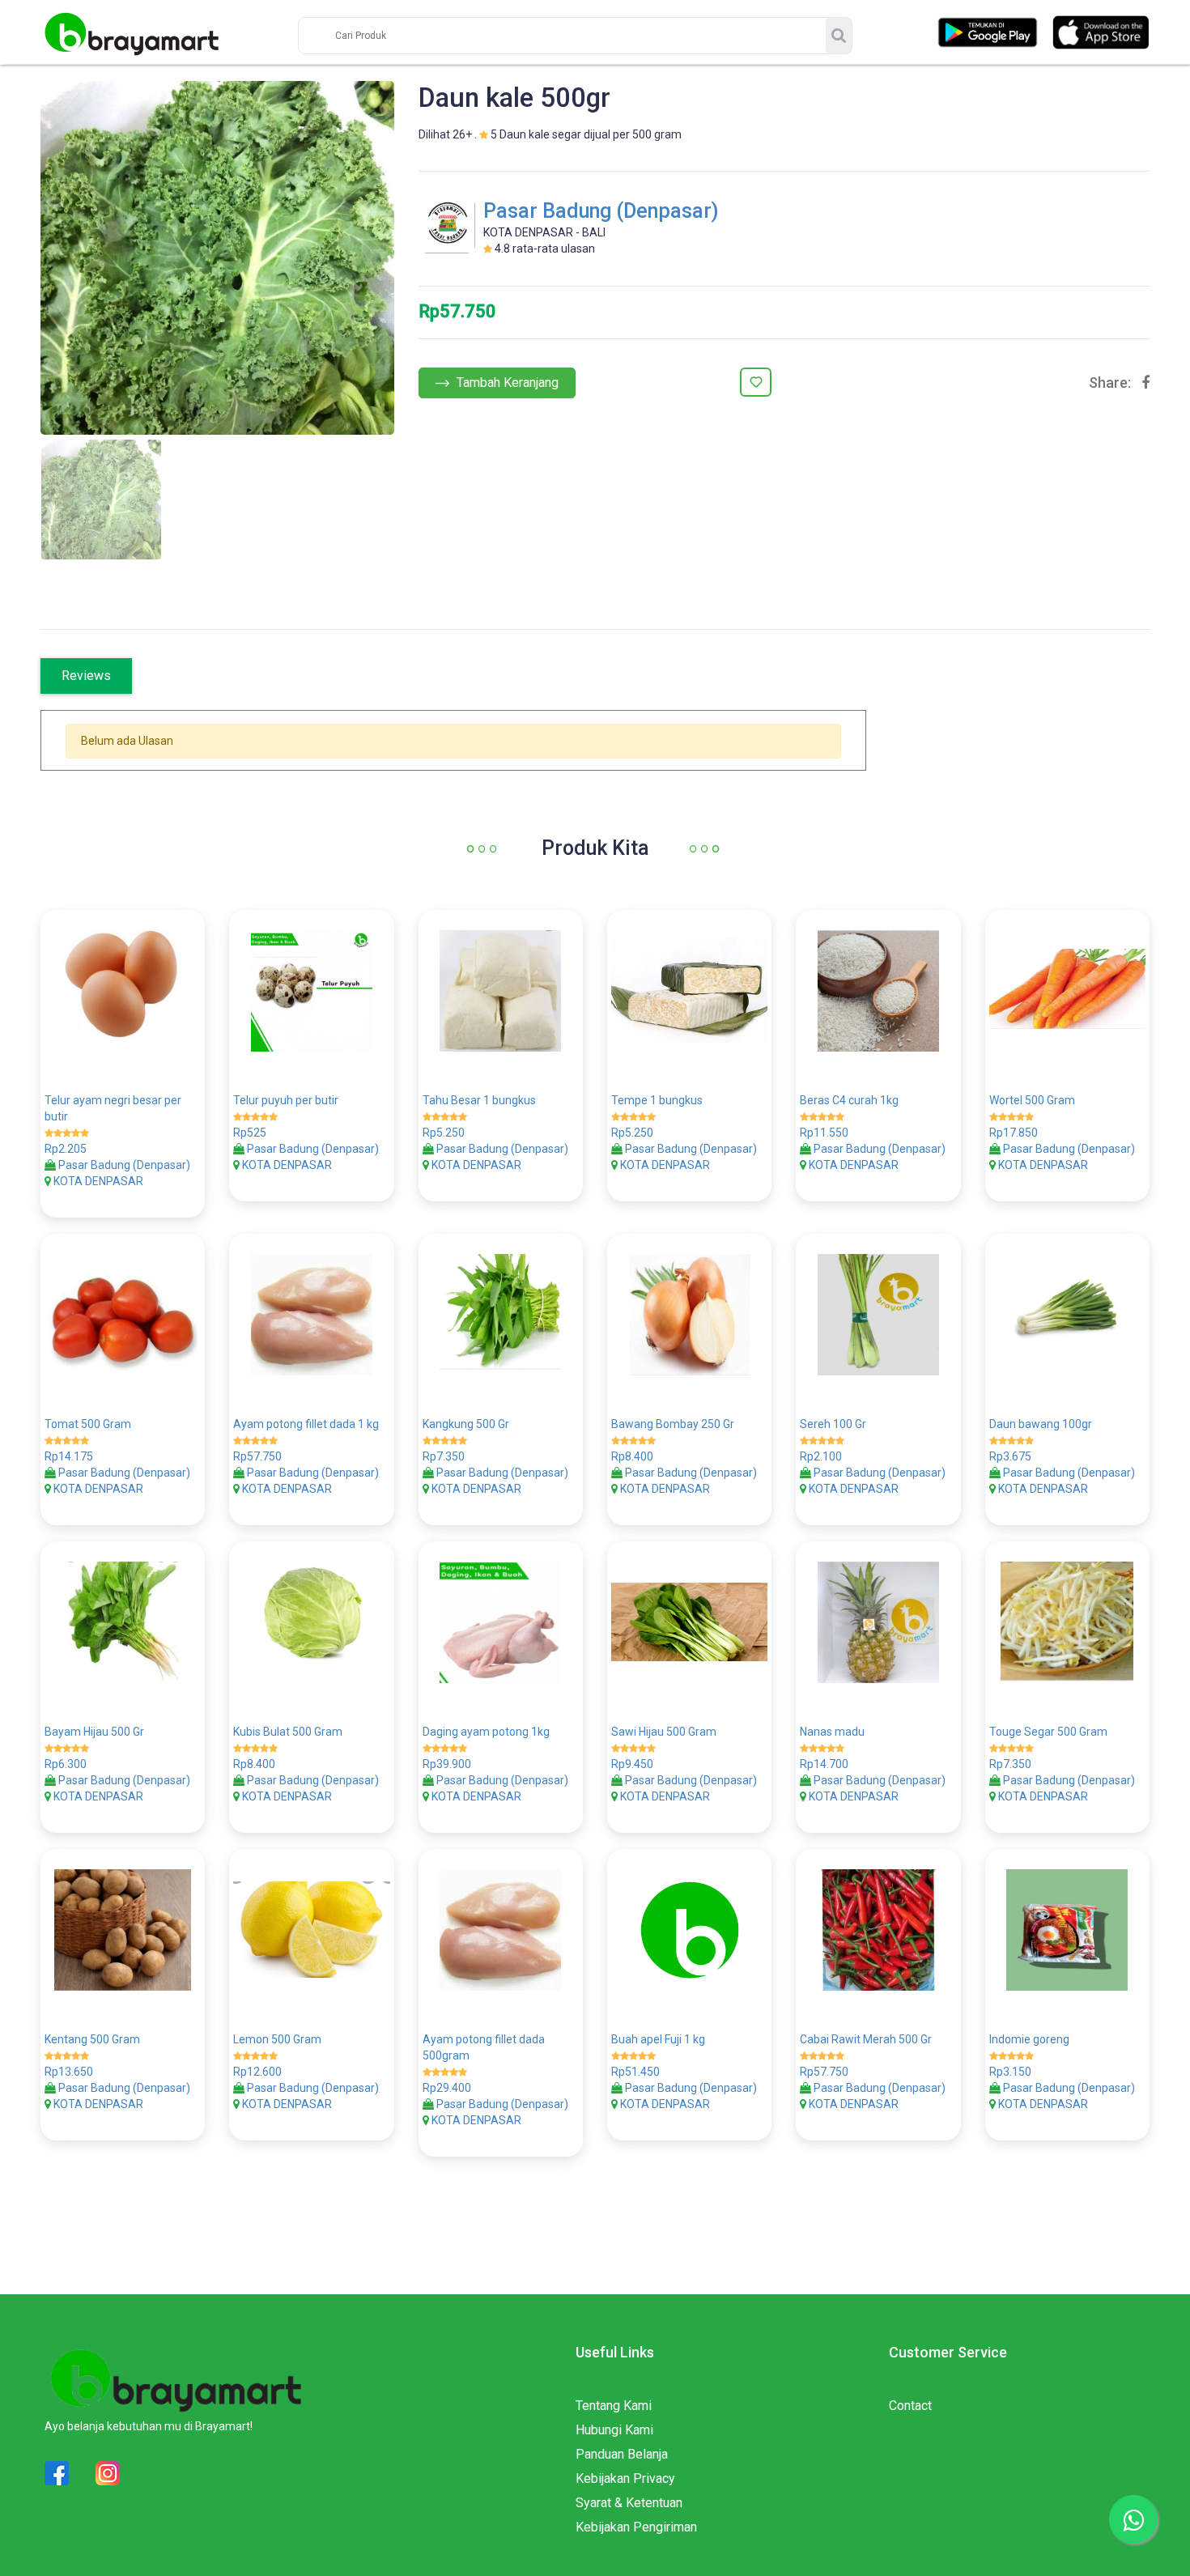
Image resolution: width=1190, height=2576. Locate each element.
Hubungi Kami (614, 2430)
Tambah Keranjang (506, 383)
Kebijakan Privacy (625, 2478)
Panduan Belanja (622, 2454)
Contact (910, 2406)
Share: (1110, 383)
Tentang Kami (614, 2406)
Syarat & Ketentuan (629, 2503)
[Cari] (839, 36)
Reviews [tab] (86, 676)
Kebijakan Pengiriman (636, 2527)
